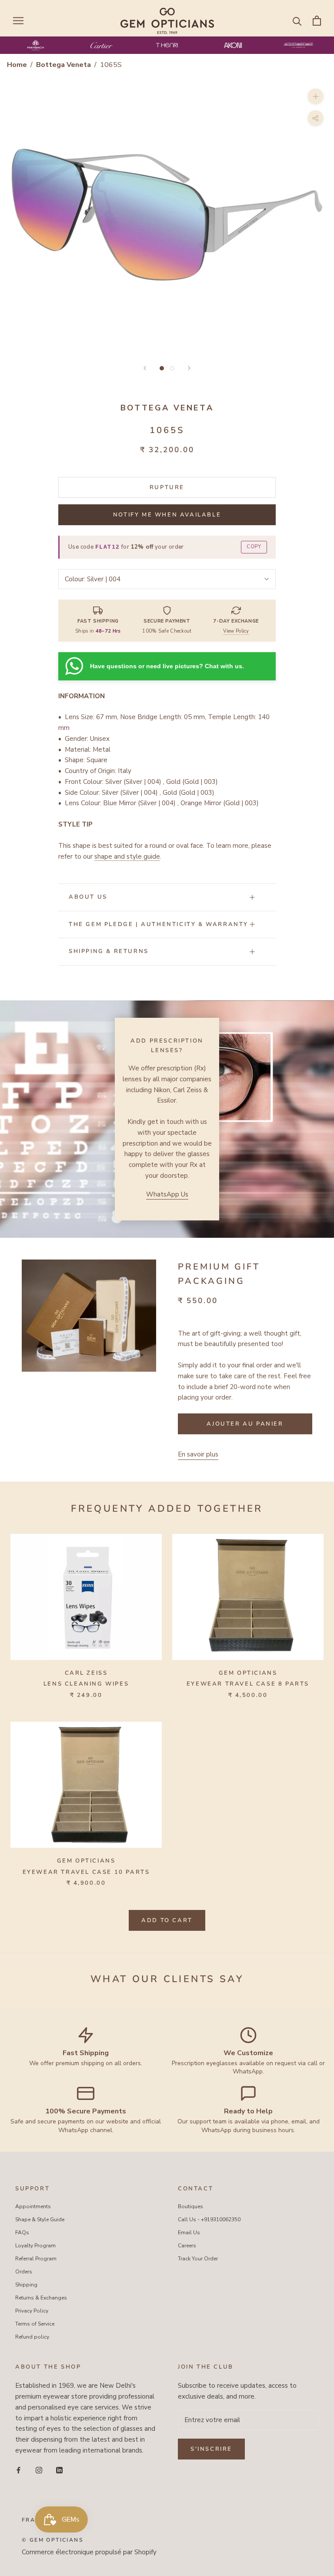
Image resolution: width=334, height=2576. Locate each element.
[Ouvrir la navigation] (18, 21)
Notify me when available (167, 515)
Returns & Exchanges (41, 2298)
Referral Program (36, 2259)
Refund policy (32, 2337)
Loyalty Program (35, 2246)
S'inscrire (211, 2449)
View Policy (236, 631)
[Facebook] (18, 2470)
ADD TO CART (167, 1920)
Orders (24, 2272)
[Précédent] (145, 368)
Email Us (189, 2233)
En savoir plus (198, 1454)
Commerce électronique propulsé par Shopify (89, 2552)
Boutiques (190, 2206)
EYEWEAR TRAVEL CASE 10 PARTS (86, 1872)
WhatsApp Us (167, 1194)
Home (17, 65)
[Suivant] (189, 368)
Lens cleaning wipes (86, 1684)
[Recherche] (297, 21)
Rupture (167, 487)
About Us (88, 897)
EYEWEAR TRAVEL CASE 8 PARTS (248, 1684)
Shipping (26, 2285)
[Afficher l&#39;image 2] (172, 368)
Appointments (33, 2206)
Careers (187, 2246)
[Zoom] (316, 96)
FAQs (22, 2233)
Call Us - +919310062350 (209, 2219)
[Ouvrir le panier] (317, 21)
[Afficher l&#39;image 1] (162, 368)
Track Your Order (198, 2259)
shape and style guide (127, 856)
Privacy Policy (32, 2311)
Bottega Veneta (64, 65)
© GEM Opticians (52, 2540)
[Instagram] (39, 2470)
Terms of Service (35, 2324)
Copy (254, 547)
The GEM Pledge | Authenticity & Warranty (159, 924)
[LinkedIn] (59, 2470)
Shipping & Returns (109, 951)
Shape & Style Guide (40, 2219)
